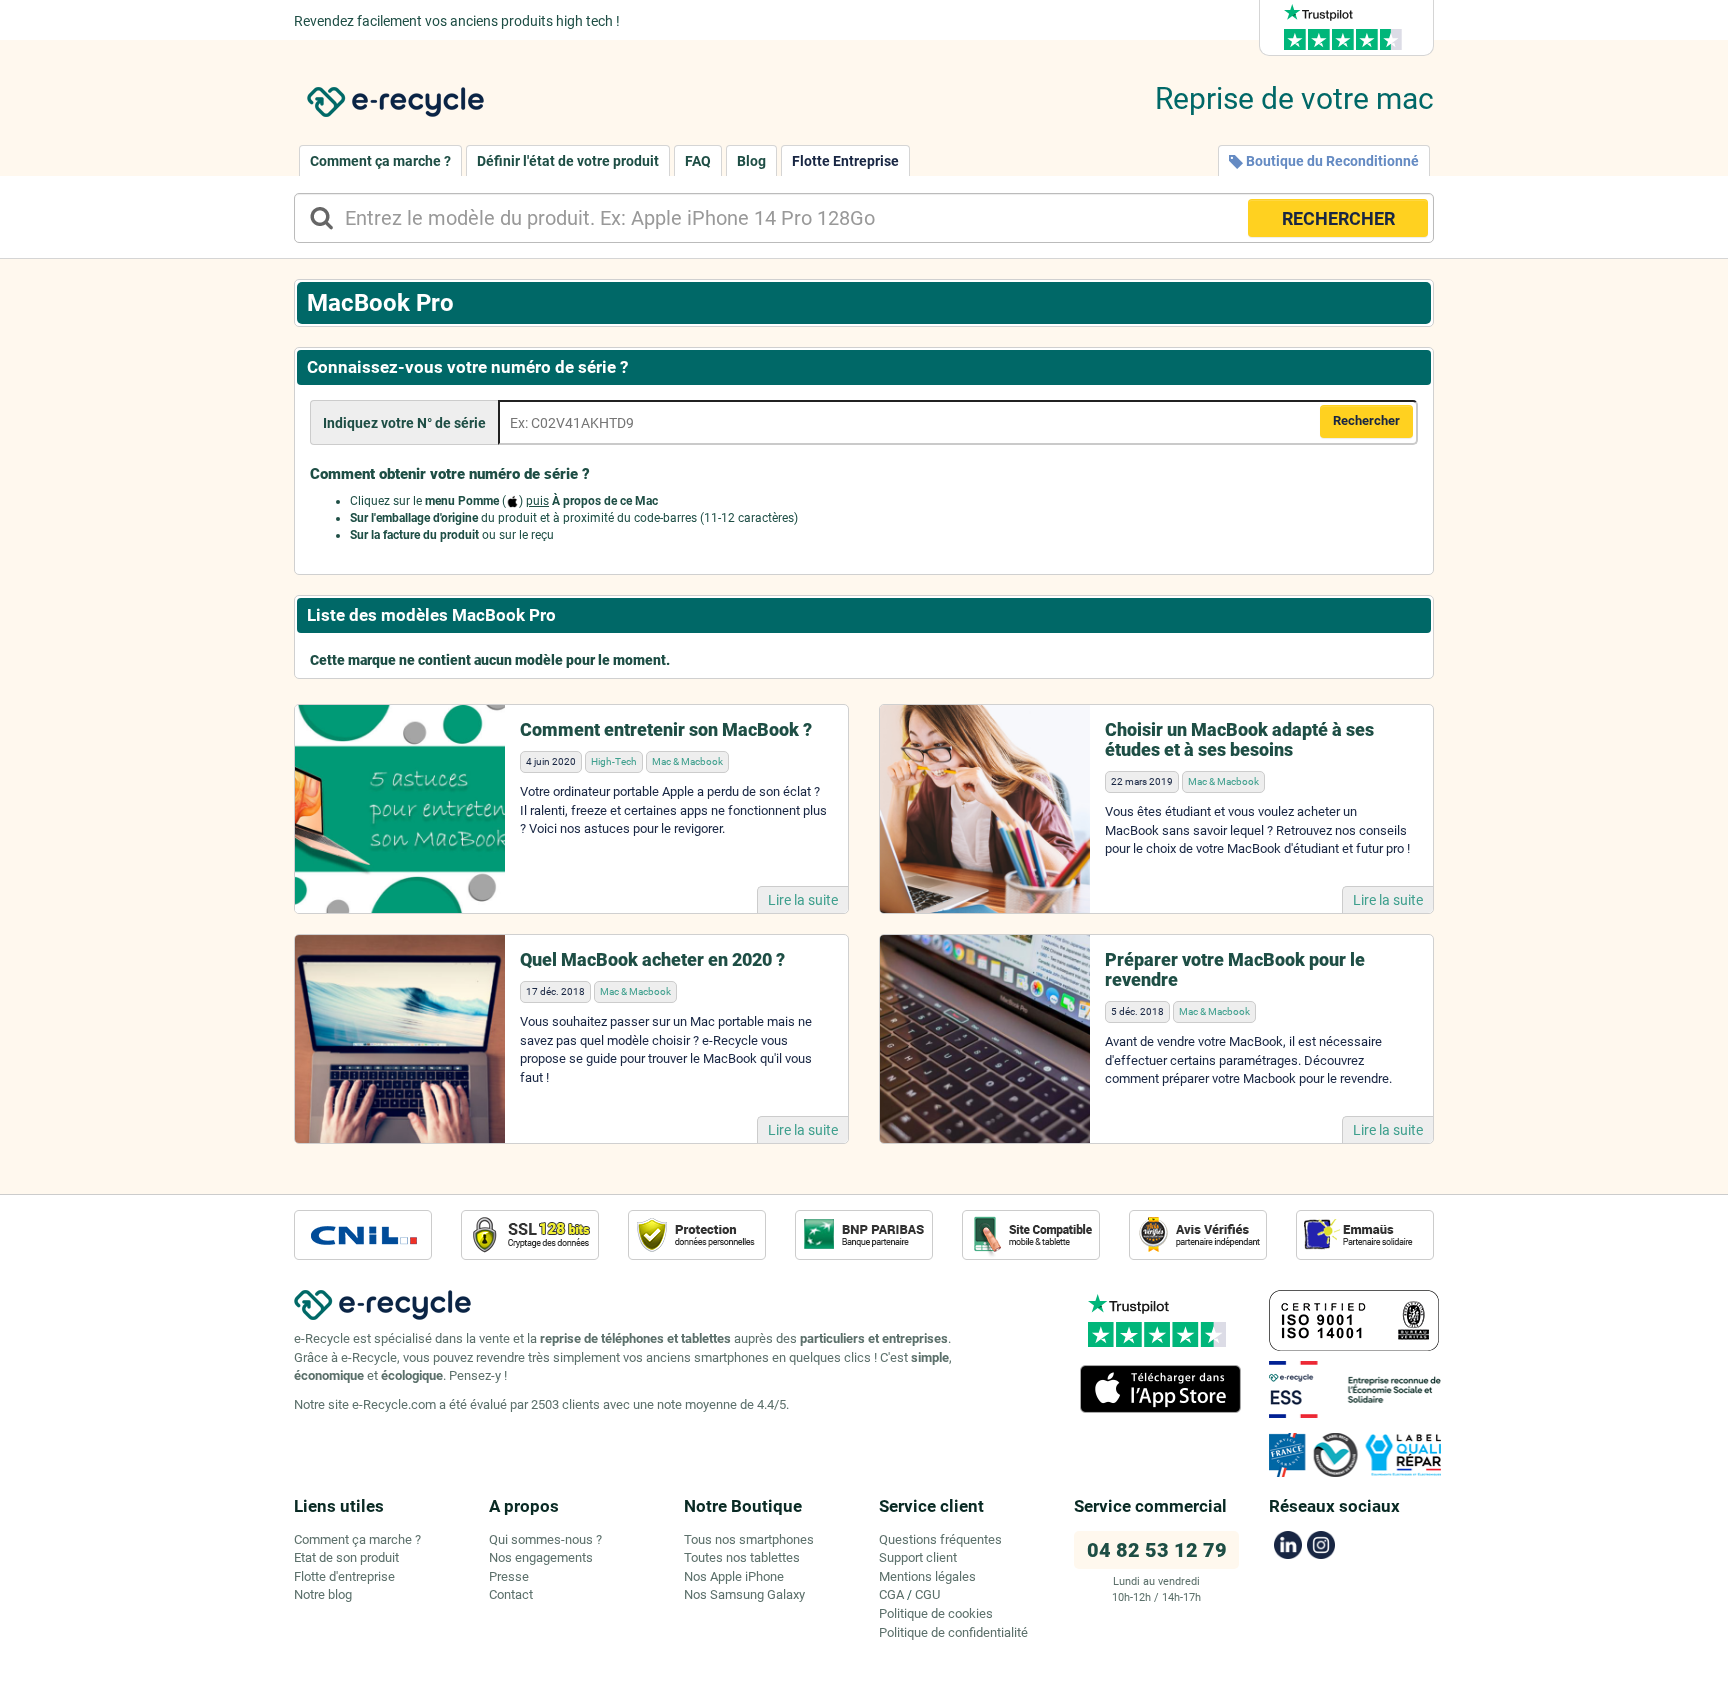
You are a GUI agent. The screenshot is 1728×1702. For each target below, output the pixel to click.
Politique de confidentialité (953, 1632)
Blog (751, 161)
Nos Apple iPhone (734, 1576)
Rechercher (1366, 420)
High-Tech (614, 761)
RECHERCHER (1338, 218)
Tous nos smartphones (749, 1539)
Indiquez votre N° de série (404, 423)
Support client (918, 1557)
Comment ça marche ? (380, 161)
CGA (891, 1594)
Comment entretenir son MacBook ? (666, 729)
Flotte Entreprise (845, 161)
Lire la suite (803, 900)
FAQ (698, 161)
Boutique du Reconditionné (1331, 161)
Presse (509, 1576)
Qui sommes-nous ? (545, 1539)
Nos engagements (541, 1557)
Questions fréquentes (940, 1539)
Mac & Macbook (687, 761)
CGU (927, 1594)
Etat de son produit (346, 1557)
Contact (511, 1594)
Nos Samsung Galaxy (744, 1594)
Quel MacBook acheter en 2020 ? (652, 959)
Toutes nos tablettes (742, 1557)
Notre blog (323, 1594)
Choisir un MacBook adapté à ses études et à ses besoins (1239, 739)
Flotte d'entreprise (344, 1576)
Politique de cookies (936, 1613)
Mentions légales (927, 1576)
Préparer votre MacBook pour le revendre (1235, 969)
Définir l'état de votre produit (568, 161)
